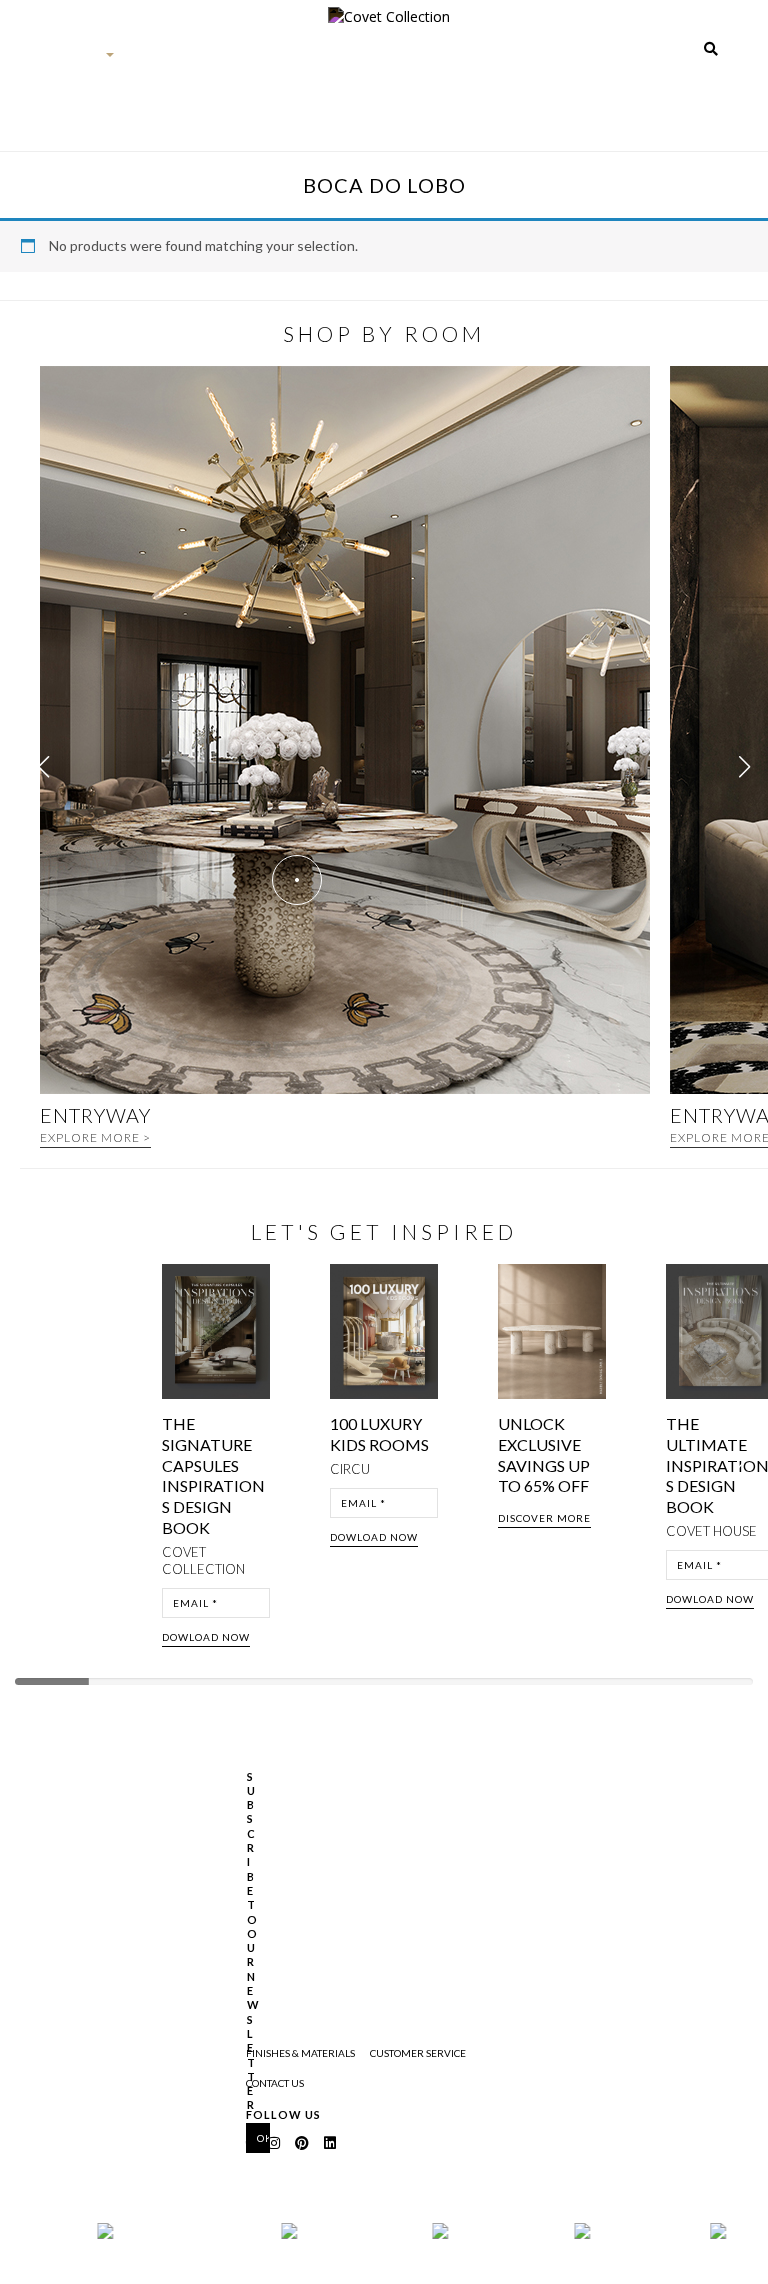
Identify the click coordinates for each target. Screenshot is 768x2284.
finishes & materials (300, 2053)
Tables (376, 61)
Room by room (556, 84)
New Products (211, 84)
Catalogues (488, 61)
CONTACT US (275, 2083)
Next (746, 1462)
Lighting (426, 61)
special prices (627, 84)
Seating (330, 61)
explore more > (95, 1137)
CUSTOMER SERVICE (418, 2053)
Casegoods (275, 61)
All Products (145, 84)
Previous (32, 1462)
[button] (744, 767)
